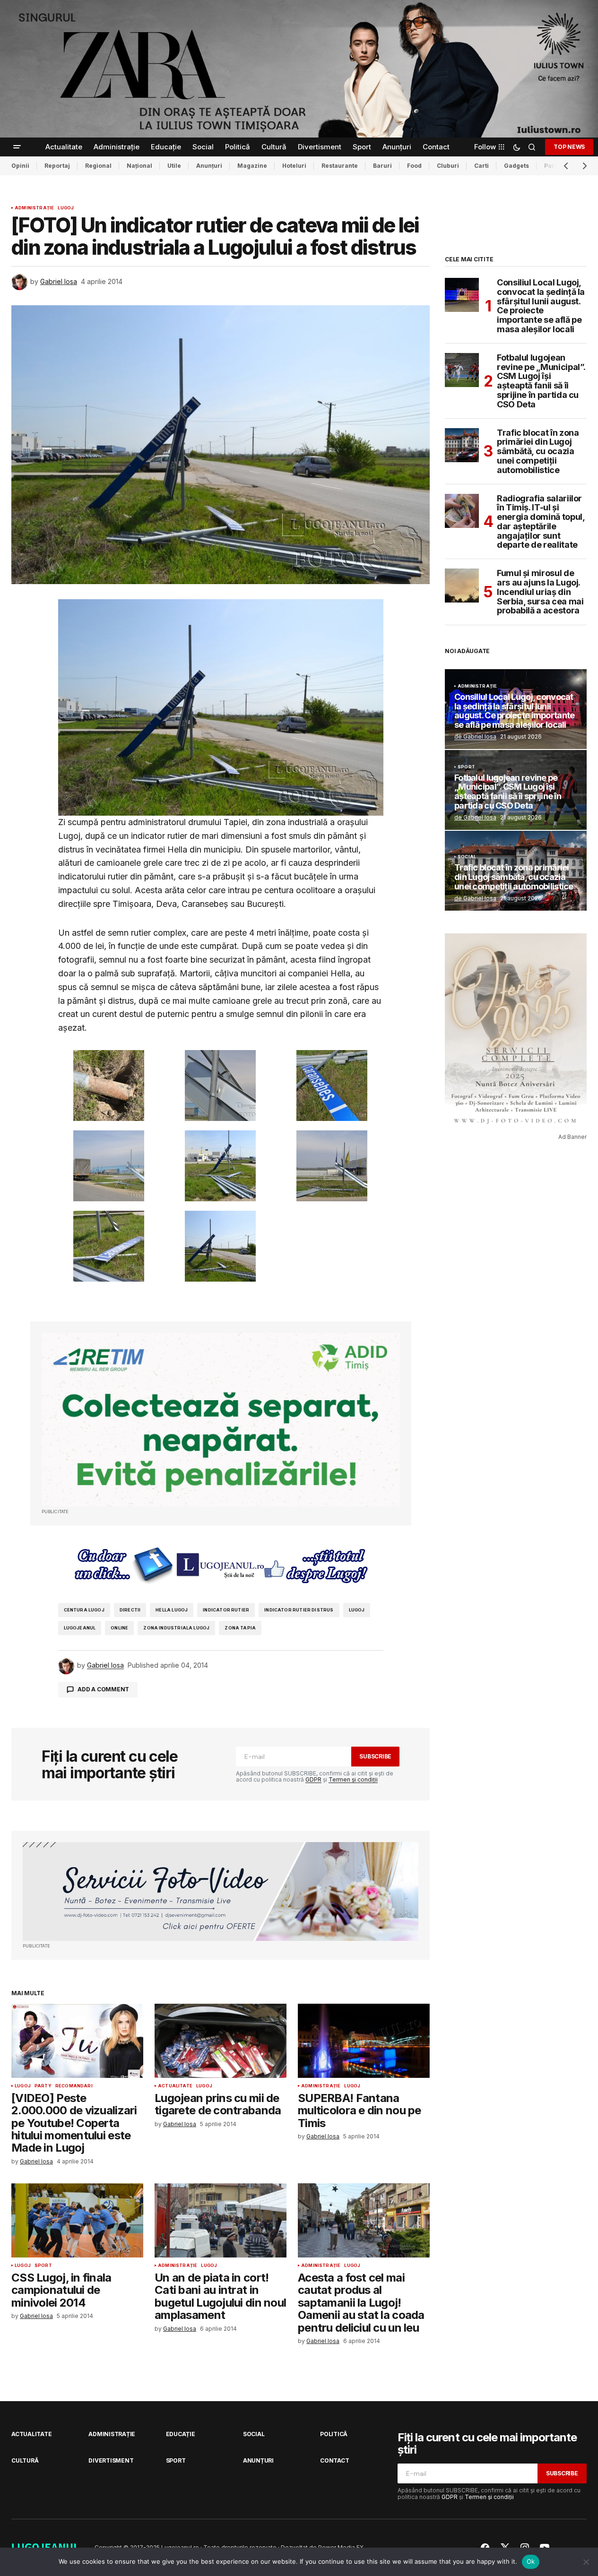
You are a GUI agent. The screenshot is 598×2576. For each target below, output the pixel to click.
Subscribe (375, 1756)
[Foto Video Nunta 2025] (221, 1891)
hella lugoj (172, 1610)
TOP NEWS (569, 147)
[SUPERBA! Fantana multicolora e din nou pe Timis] (364, 2041)
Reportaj (57, 166)
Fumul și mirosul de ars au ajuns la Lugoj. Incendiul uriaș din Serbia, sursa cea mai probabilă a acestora (540, 592)
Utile (174, 166)
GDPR (313, 1779)
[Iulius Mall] (299, 69)
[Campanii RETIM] (221, 1420)
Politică (334, 2434)
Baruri (382, 166)
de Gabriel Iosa (475, 737)
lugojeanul (80, 1628)
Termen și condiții (353, 1779)
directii (130, 1610)
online (119, 1628)
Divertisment (111, 2460)
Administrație (34, 208)
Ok (531, 2561)
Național (139, 166)
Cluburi (448, 166)
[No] (586, 2562)
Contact (334, 2460)
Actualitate (175, 2086)
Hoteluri (294, 166)
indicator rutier (226, 1610)
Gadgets (516, 166)
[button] (17, 147)
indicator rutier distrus (299, 1610)
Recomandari (74, 2086)
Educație (181, 2434)
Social (467, 857)
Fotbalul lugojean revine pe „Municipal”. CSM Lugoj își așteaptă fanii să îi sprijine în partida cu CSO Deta (541, 381)
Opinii (20, 166)
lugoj (357, 1610)
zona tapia (240, 1628)
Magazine (252, 166)
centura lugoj (84, 1610)
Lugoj (66, 208)
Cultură (25, 2460)
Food (414, 166)
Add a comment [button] (103, 1689)
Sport (43, 2266)
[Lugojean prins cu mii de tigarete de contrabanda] (221, 2041)
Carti (481, 166)
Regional (98, 166)
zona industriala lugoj (176, 1628)
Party (43, 2086)
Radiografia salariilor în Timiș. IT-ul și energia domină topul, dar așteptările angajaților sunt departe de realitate (541, 522)
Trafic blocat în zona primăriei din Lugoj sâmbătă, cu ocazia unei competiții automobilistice (538, 452)
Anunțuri (209, 166)
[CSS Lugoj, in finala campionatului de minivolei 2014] (77, 2220)
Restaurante (340, 166)
